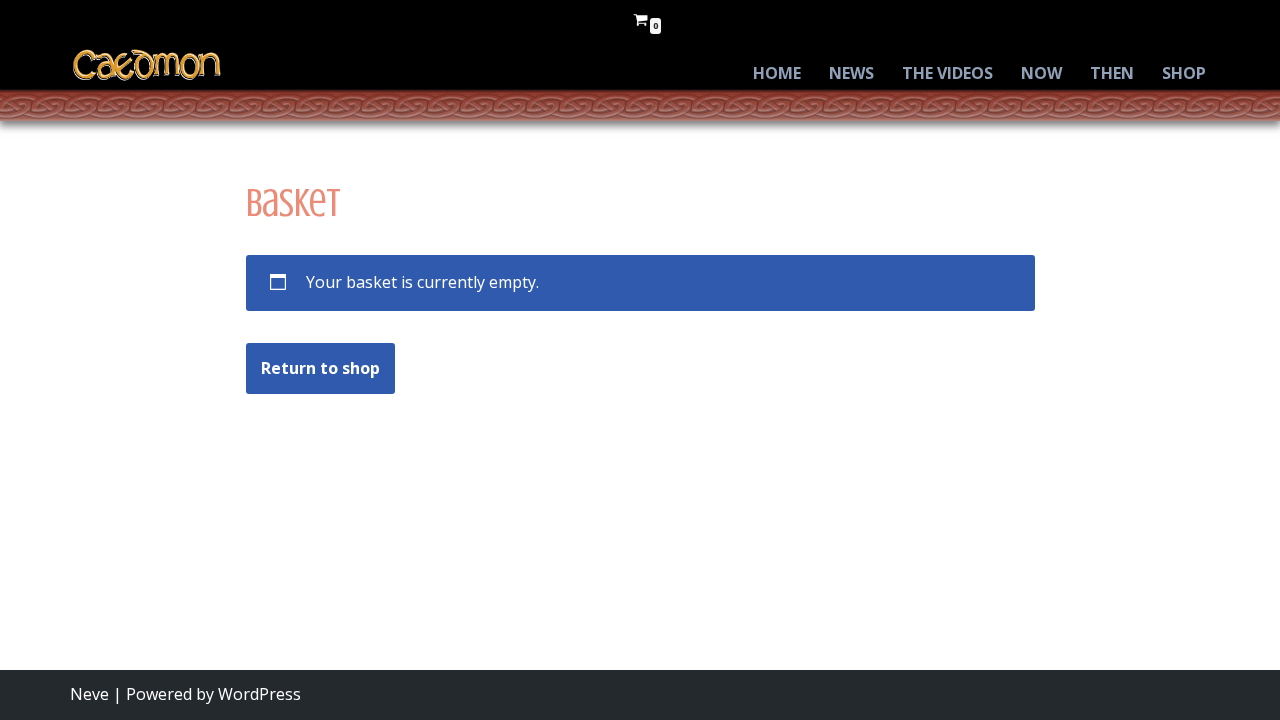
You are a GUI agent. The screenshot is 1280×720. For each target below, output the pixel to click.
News (851, 73)
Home (777, 73)
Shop (1184, 73)
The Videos (947, 73)
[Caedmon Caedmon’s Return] (147, 65)
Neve (89, 694)
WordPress (259, 694)
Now (1041, 73)
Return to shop (320, 368)
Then (1112, 73)
